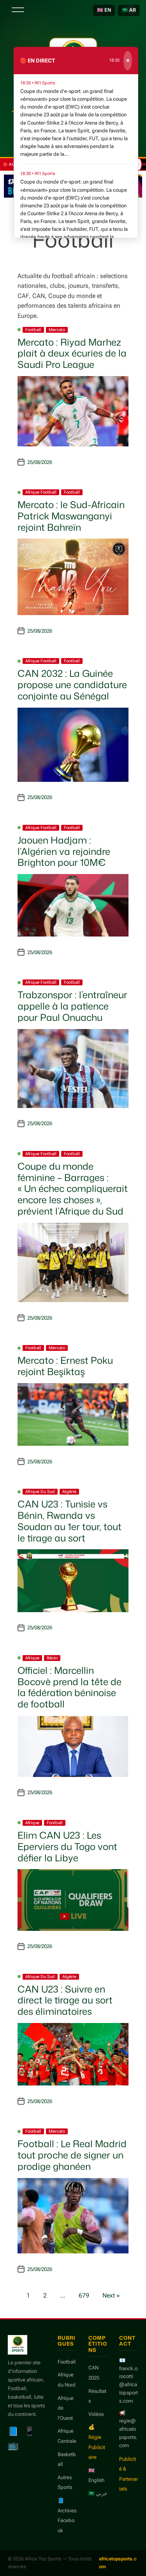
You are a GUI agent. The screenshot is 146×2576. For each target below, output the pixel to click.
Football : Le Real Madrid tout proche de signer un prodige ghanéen (72, 2155)
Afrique (32, 1658)
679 (84, 2295)
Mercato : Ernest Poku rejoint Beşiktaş (65, 1366)
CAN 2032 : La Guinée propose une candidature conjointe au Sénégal (72, 685)
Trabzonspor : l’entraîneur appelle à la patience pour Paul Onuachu (72, 1006)
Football (33, 330)
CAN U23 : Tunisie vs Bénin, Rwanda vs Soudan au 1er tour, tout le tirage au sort (69, 1521)
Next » (111, 2295)
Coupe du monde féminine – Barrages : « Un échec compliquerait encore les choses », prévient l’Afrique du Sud (73, 1189)
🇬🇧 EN (104, 10)
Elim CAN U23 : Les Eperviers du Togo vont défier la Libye (67, 1846)
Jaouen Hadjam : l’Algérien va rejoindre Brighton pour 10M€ (64, 851)
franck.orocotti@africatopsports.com (128, 2385)
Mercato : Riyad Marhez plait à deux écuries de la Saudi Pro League (72, 353)
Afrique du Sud (40, 1492)
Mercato (57, 330)
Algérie (69, 1492)
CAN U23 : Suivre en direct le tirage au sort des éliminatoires (65, 2000)
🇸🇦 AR (129, 10)
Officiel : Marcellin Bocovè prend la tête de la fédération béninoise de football (69, 1687)
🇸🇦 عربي (98, 2493)
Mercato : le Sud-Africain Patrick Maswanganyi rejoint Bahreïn (71, 516)
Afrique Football (41, 492)
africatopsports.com (118, 2563)
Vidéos (96, 2414)
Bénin (52, 1658)
